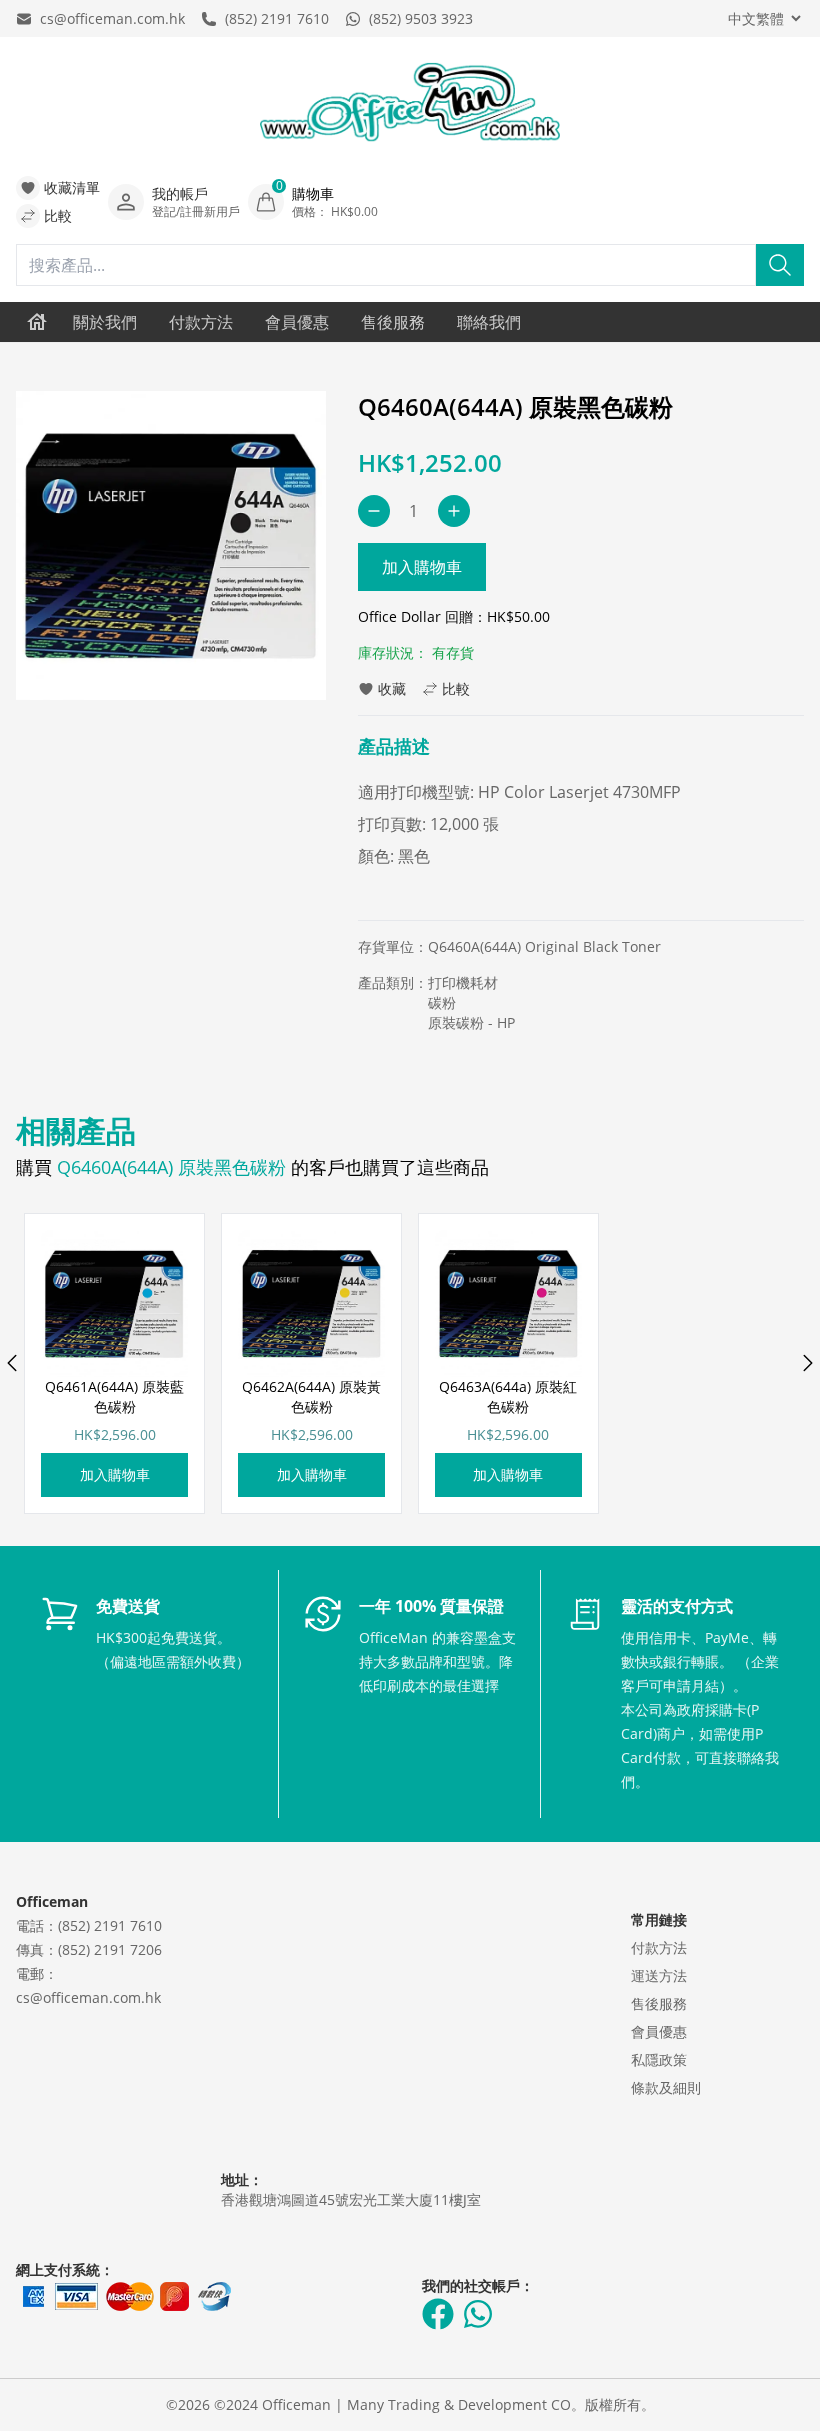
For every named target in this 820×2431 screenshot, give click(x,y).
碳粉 (442, 1002)
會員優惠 (297, 322)
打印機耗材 (463, 982)
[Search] (780, 265)
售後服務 (393, 322)
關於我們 (105, 322)
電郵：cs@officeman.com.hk (88, 1985)
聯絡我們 (489, 322)
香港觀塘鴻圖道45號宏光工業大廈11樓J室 (351, 2199)
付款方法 (201, 322)
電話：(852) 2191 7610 (89, 1925)
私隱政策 (659, 2059)
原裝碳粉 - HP (471, 1022)
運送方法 (659, 1975)
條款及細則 (666, 2087)
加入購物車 (422, 567)
